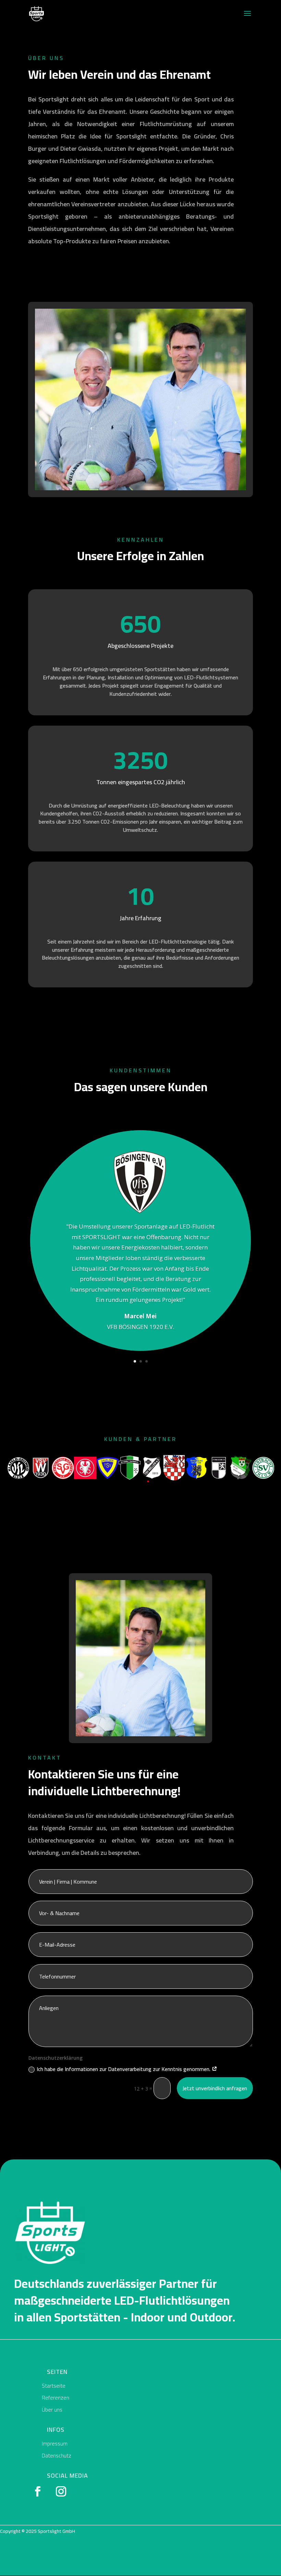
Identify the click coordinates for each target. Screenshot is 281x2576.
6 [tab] (148, 1481)
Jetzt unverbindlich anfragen (215, 2088)
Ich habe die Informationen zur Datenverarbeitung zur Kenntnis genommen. (124, 2069)
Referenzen (56, 2398)
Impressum (55, 2443)
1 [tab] (97, 1481)
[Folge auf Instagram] (61, 2491)
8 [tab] (169, 1481)
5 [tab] (138, 1481)
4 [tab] (127, 1481)
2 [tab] (107, 1481)
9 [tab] (179, 1481)
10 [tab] (189, 1481)
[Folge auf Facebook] (38, 2491)
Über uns (52, 2409)
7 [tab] (158, 1481)
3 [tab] (117, 1481)
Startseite (54, 2386)
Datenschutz (57, 2455)
